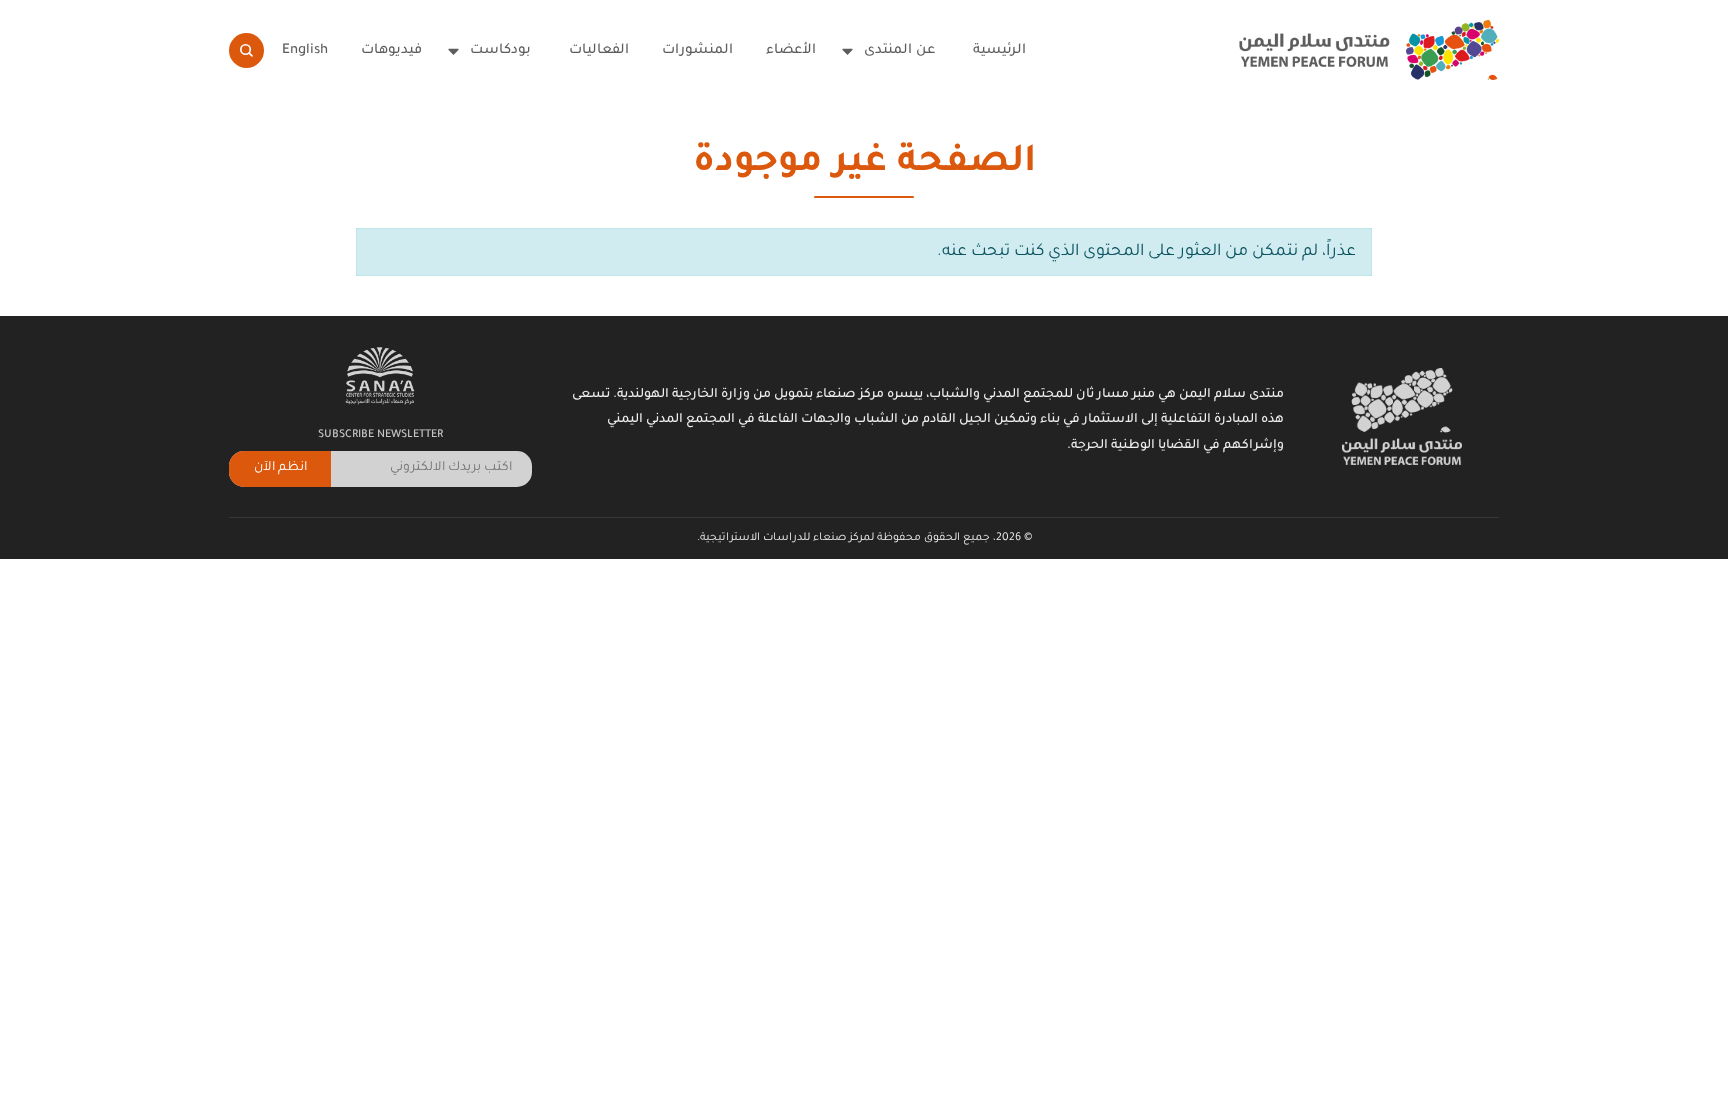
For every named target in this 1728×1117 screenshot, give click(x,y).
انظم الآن (280, 468)
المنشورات (697, 50)
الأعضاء (791, 50)
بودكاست (500, 50)
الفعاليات (599, 50)
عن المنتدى (899, 50)
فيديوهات (391, 50)
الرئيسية (999, 50)
